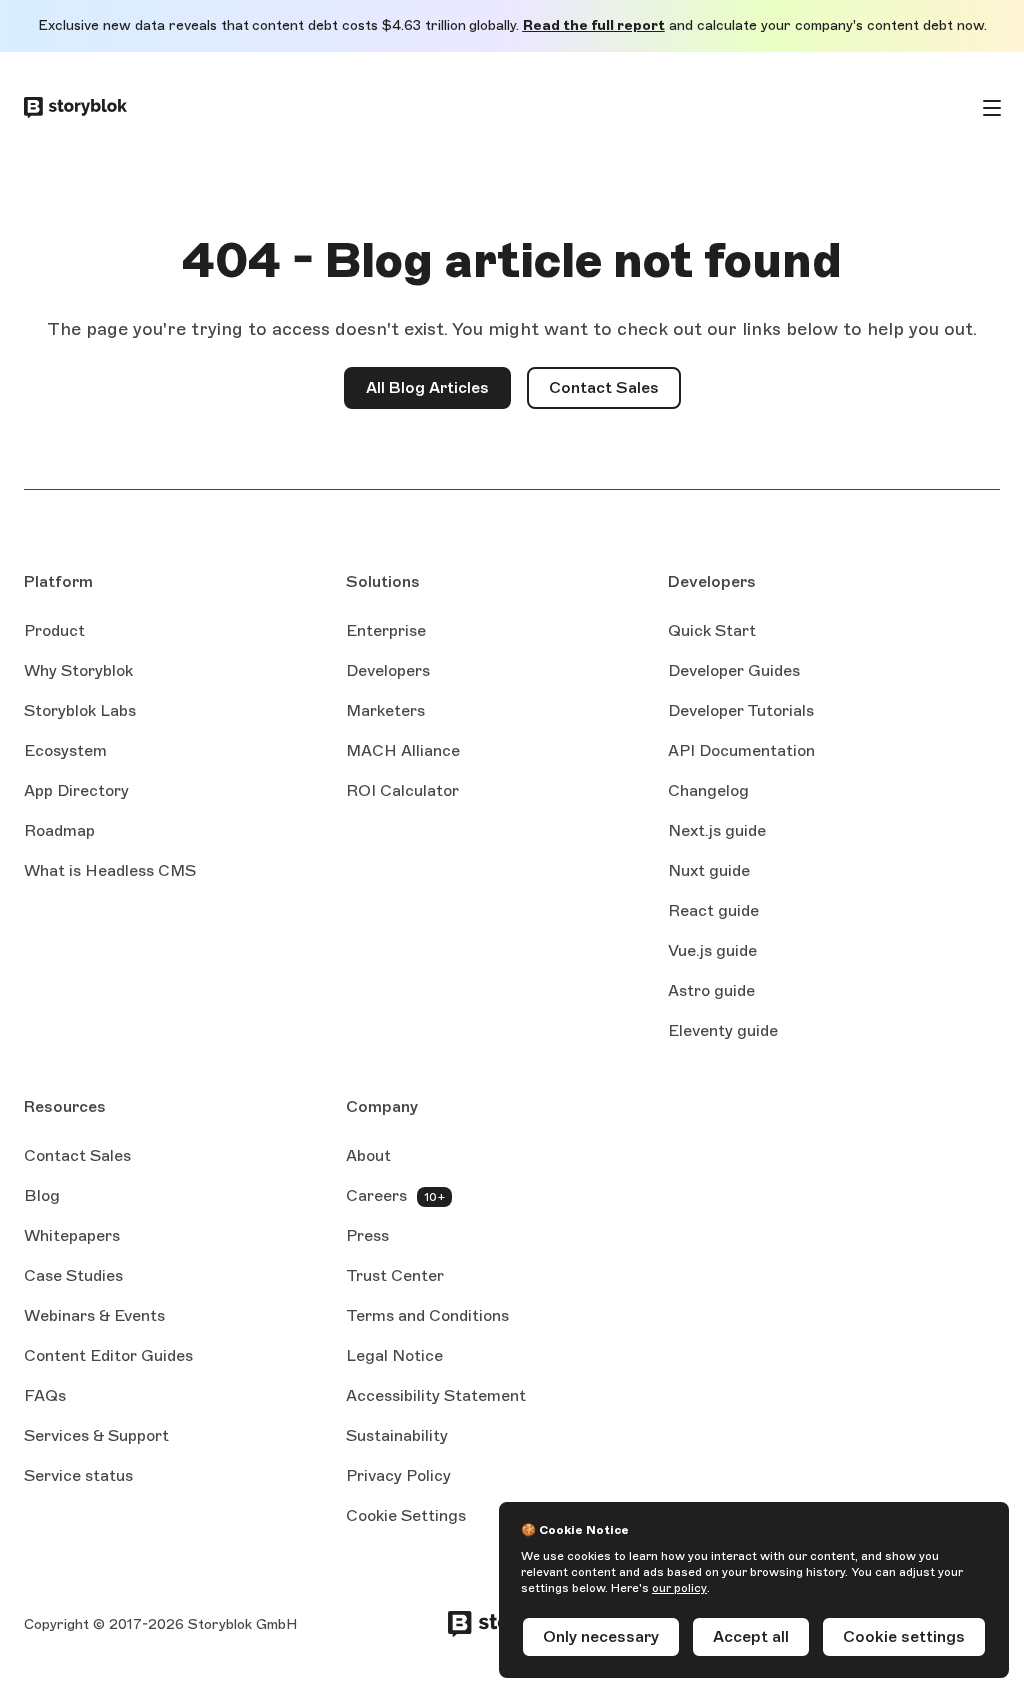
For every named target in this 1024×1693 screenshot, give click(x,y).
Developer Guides (734, 670)
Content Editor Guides (108, 1357)
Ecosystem (65, 750)
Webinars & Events (94, 1315)
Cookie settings (904, 1636)
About (368, 1155)
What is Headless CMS (110, 870)
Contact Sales (615, 393)
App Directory (76, 790)
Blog (42, 1195)
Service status (78, 1477)
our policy (679, 1588)
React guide (713, 912)
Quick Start (712, 630)
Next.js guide (717, 832)
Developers (388, 670)
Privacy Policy (398, 1475)
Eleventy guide (723, 1032)
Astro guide (711, 992)
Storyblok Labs (80, 710)
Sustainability (397, 1435)
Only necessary (601, 1636)
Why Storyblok (78, 670)
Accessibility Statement (436, 1395)
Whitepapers (72, 1235)
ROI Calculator (402, 790)
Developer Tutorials (741, 710)
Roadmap (59, 830)
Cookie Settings (406, 1515)
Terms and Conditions (427, 1315)
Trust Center (395, 1275)
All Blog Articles (427, 387)
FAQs (45, 1395)
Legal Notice (394, 1355)
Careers (376, 1195)
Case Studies (73, 1275)
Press (367, 1235)
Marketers (385, 710)
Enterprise (386, 630)
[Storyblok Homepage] (75, 108)
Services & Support (96, 1435)
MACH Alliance (403, 750)
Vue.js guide (712, 952)
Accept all (751, 1636)
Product (54, 630)
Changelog (708, 790)
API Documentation (741, 752)
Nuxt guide (709, 872)
